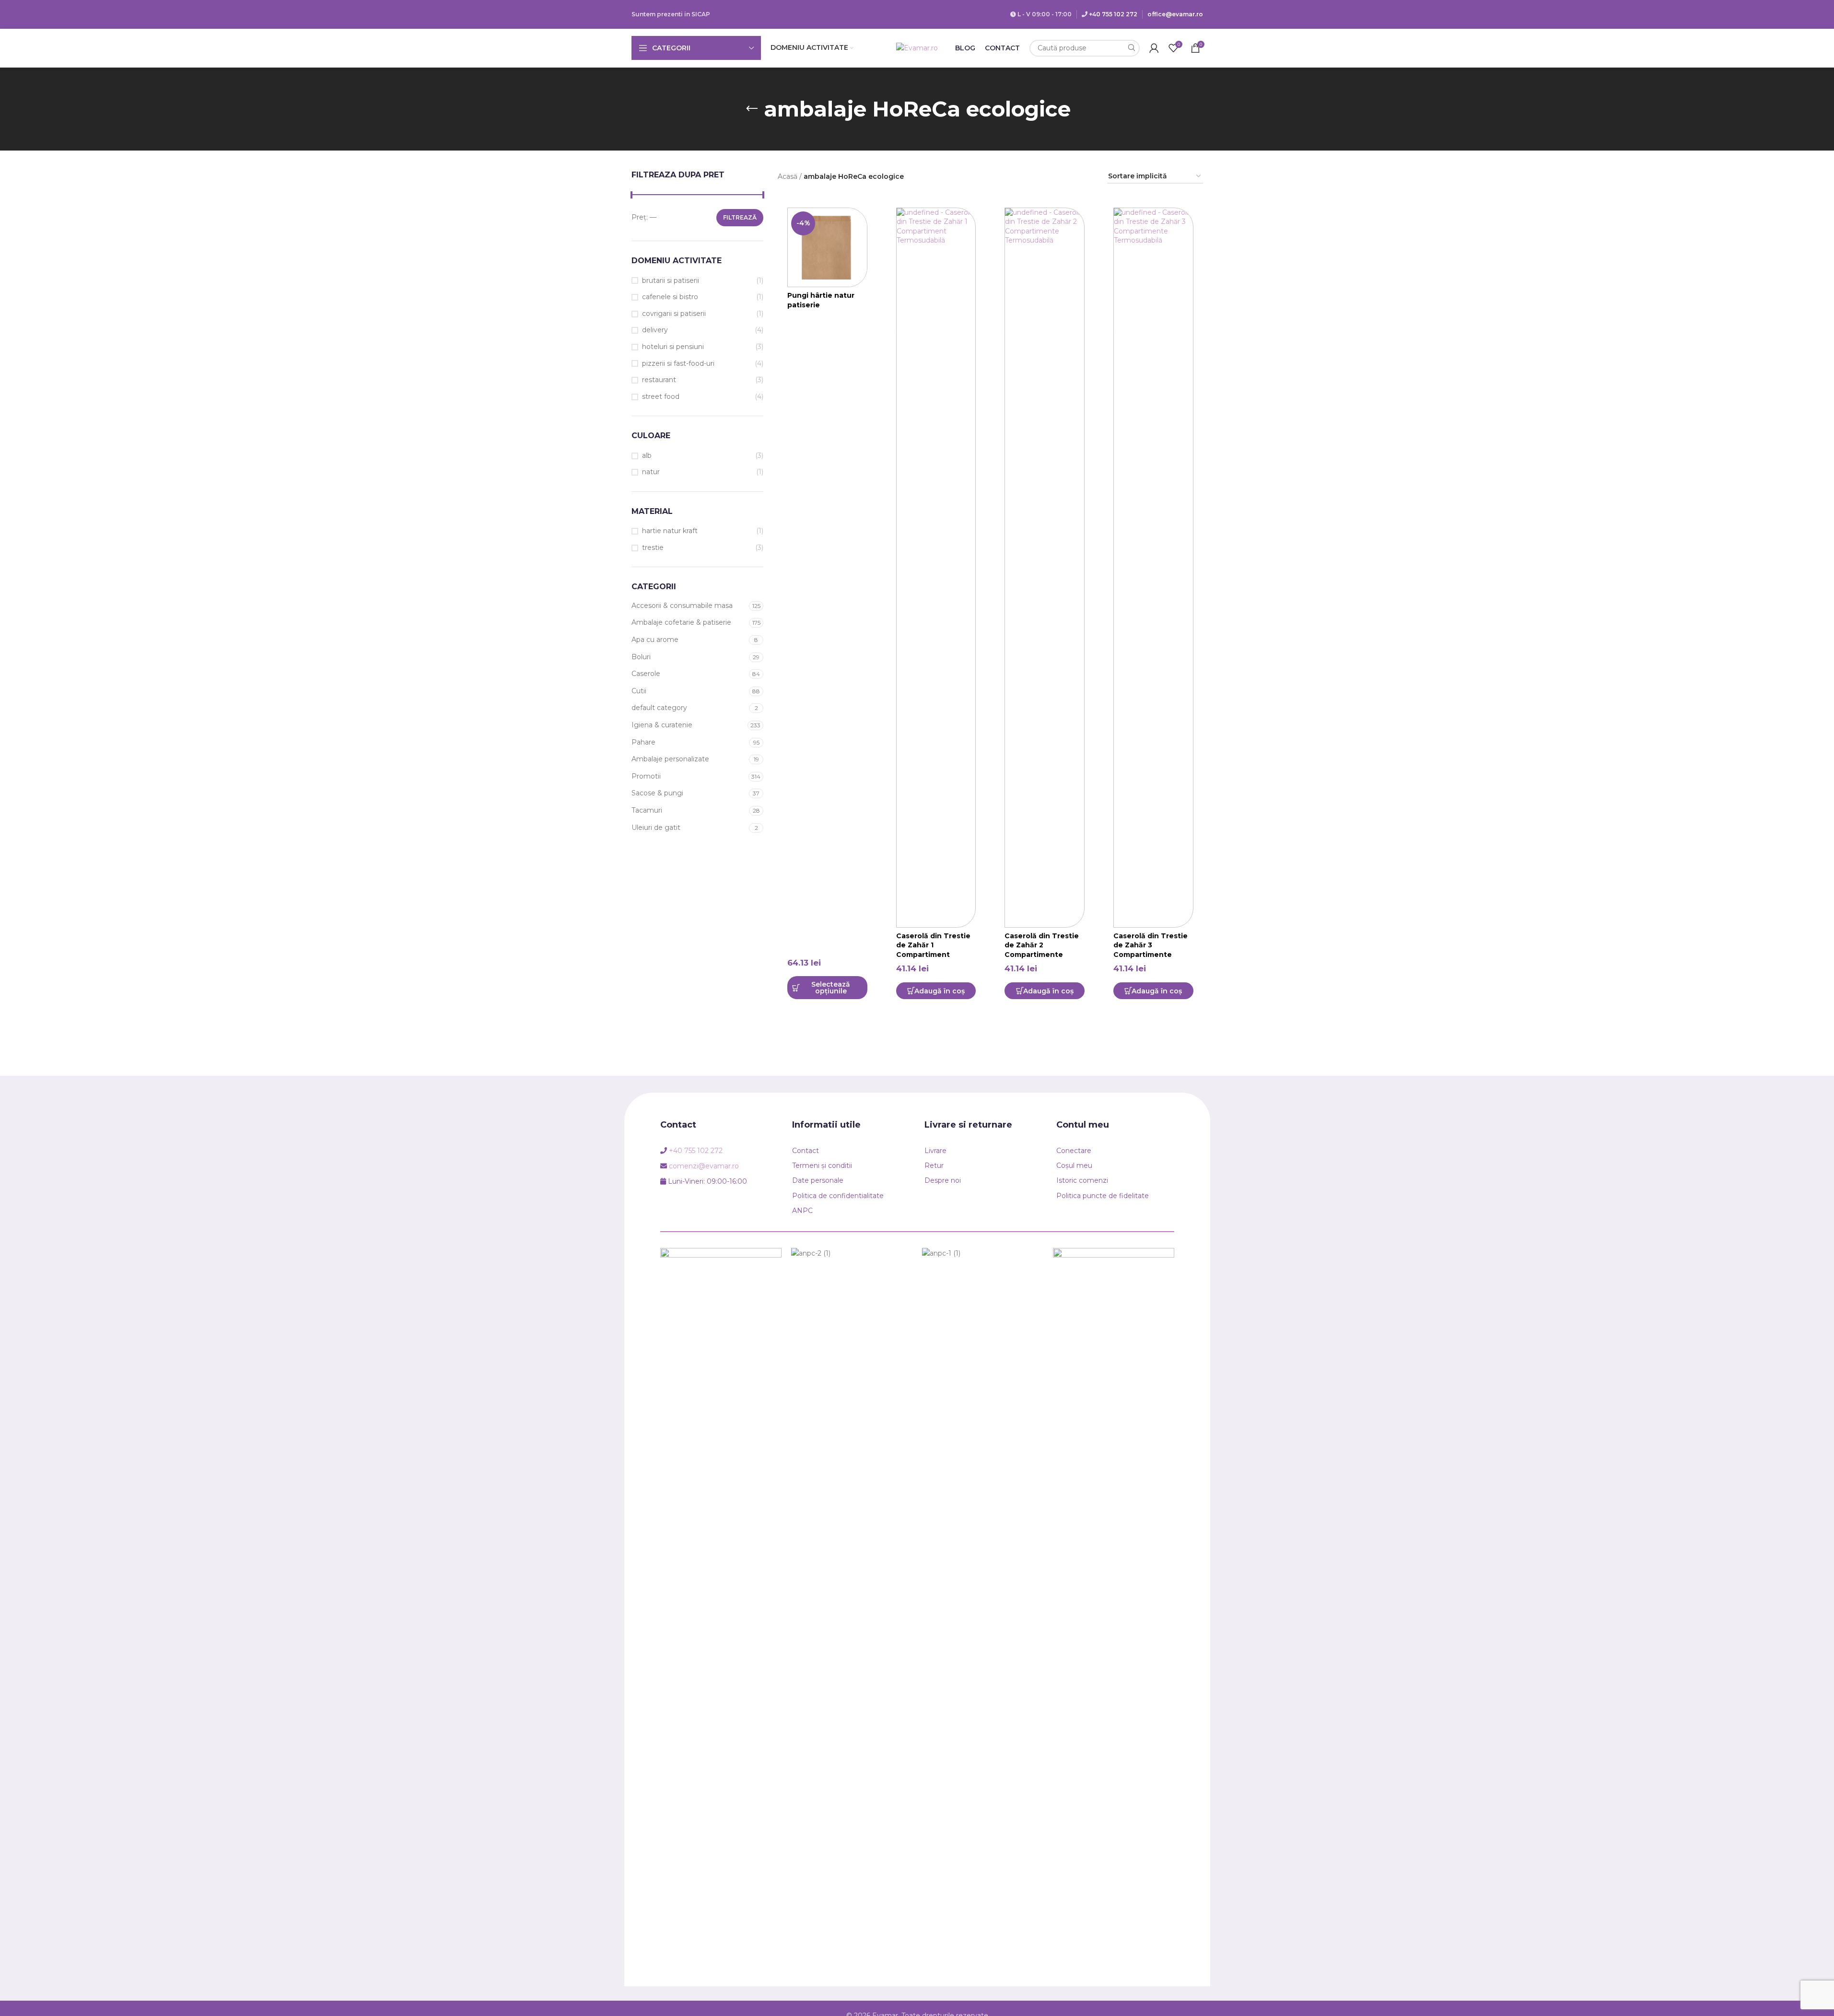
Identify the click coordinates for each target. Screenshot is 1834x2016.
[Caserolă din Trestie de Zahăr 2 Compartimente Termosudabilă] (1045, 568)
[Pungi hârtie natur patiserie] (827, 248)
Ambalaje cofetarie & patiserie (681, 622)
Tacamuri (647, 810)
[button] (936, 991)
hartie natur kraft (670, 531)
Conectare (1074, 1151)
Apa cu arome (655, 640)
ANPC (802, 1211)
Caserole (646, 674)
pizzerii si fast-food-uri (678, 363)
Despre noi (943, 1180)
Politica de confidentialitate (838, 1196)
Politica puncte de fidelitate (1103, 1196)
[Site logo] (917, 47)
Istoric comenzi (1082, 1180)
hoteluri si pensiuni (673, 347)
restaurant (659, 380)
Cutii (639, 691)
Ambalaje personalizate (670, 759)
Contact (806, 1151)
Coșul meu (1074, 1165)
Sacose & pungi (657, 793)
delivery (655, 330)
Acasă (788, 176)
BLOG (965, 48)
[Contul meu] (1154, 48)
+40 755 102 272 (1113, 14)
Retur (934, 1165)
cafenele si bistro (670, 297)
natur (651, 472)
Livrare (935, 1151)
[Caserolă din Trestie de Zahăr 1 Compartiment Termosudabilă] (936, 568)
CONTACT (1002, 48)
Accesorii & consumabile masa (682, 606)
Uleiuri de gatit (656, 827)
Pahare (643, 742)
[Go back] (752, 109)
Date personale (818, 1180)
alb (647, 455)
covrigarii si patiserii (674, 314)
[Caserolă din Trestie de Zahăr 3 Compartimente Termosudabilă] (1153, 568)
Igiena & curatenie (662, 725)
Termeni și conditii (822, 1165)
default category (659, 708)
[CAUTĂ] (1131, 48)
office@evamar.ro (1175, 14)
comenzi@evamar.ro (704, 1166)
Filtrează (740, 217)
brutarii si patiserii (671, 280)
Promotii (646, 776)
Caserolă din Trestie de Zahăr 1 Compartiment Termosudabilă (933, 950)
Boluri (641, 657)
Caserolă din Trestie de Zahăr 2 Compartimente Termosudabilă (1042, 950)
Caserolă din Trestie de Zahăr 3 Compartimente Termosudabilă (1151, 950)
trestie (653, 548)
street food (661, 396)
